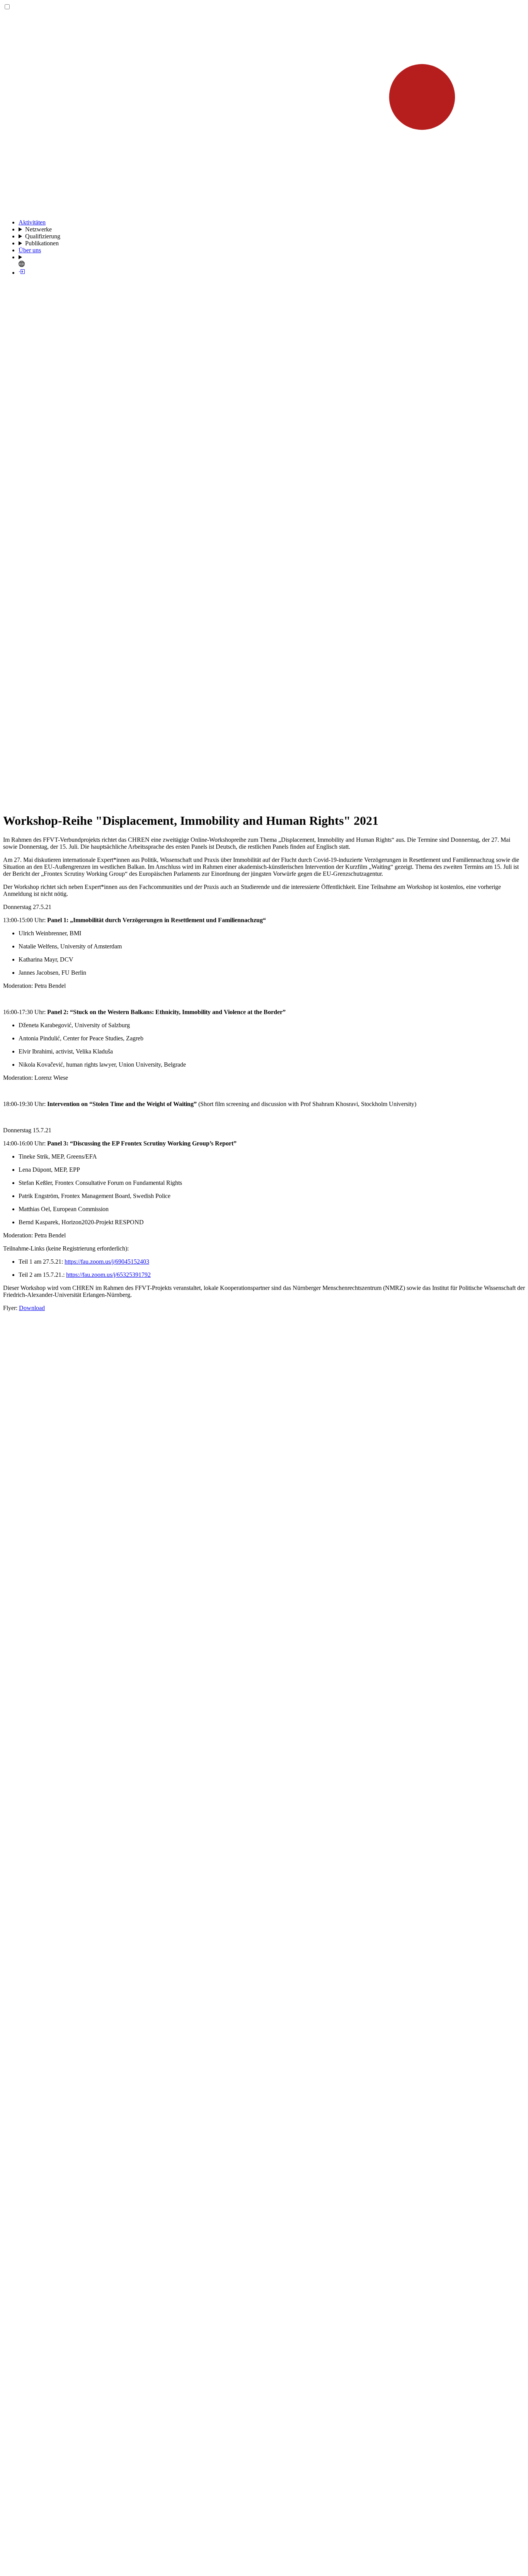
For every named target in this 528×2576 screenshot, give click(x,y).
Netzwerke (38, 229)
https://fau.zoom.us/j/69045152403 (107, 1262)
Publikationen (42, 243)
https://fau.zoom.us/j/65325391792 (108, 1275)
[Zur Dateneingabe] (22, 273)
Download (32, 1308)
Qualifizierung (43, 236)
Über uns (30, 250)
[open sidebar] (264, 802)
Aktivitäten (32, 222)
